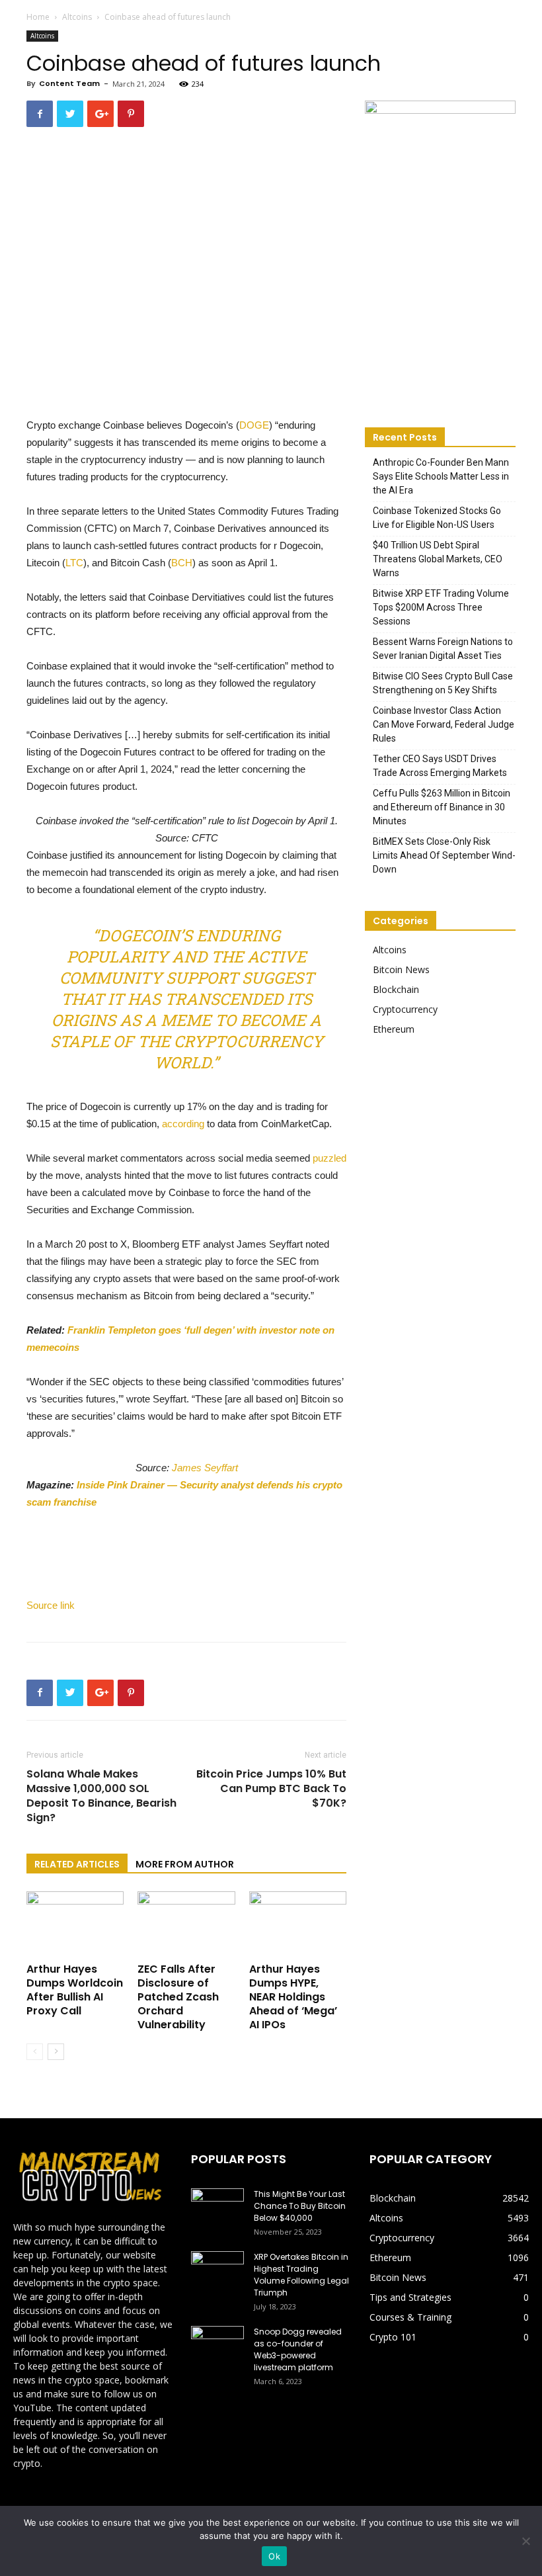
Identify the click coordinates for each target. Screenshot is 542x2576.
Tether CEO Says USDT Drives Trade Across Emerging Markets (440, 766)
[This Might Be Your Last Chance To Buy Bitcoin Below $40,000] (217, 2207)
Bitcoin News (401, 969)
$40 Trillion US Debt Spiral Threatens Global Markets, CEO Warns (438, 559)
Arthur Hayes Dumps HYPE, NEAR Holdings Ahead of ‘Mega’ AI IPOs (293, 1997)
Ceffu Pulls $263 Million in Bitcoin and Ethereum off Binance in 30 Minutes (442, 807)
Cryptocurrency (405, 1009)
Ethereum (394, 1029)
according (183, 1124)
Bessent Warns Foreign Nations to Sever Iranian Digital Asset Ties (443, 649)
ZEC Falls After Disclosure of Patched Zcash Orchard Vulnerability (178, 1997)
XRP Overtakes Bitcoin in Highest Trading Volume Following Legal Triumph (301, 2275)
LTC (74, 563)
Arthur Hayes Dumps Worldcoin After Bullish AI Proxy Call (75, 1990)
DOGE (254, 425)
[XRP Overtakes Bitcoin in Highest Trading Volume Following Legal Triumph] (217, 2270)
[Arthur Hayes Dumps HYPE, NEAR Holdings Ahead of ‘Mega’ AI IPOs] (298, 1925)
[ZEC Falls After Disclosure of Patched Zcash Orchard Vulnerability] (186, 1925)
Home (38, 17)
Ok (274, 2556)
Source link (51, 1605)
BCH (182, 563)
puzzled (329, 1158)
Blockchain (396, 989)
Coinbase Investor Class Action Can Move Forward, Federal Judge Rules (444, 724)
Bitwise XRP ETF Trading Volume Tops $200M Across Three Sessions (441, 607)
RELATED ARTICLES (77, 1864)
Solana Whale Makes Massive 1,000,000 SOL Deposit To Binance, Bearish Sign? (101, 1796)
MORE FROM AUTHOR (185, 1864)
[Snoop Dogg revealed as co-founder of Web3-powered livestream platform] (217, 2344)
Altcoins (77, 17)
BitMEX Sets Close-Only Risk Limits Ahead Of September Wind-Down (444, 855)
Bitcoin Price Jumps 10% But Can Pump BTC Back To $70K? (271, 1789)
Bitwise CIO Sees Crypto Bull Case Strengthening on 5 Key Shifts (443, 683)
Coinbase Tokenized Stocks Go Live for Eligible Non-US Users (437, 518)
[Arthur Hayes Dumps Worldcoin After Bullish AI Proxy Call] (75, 1925)
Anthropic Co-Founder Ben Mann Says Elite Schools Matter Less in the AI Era (441, 476)
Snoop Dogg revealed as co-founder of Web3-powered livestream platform (298, 2349)
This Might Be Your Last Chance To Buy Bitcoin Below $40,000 (300, 2206)
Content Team (69, 83)
